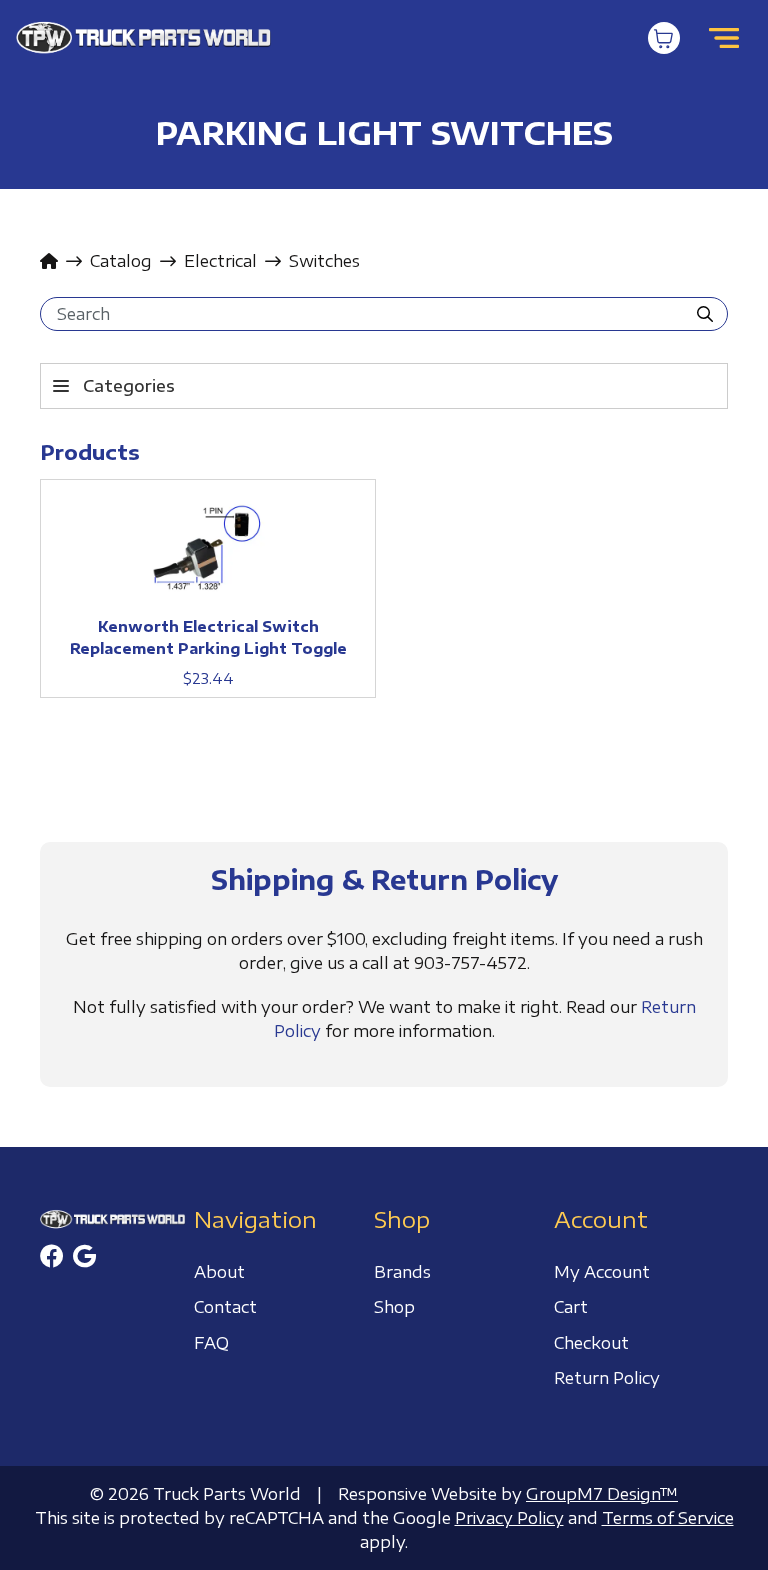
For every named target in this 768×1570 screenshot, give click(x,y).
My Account (602, 1272)
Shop (394, 1307)
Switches (324, 261)
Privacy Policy (509, 1518)
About (219, 1272)
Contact (225, 1307)
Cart (571, 1307)
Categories (129, 386)
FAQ (211, 1343)
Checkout (591, 1343)
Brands (402, 1272)
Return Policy (607, 1378)
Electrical (220, 261)
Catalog (121, 261)
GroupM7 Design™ (602, 1494)
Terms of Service (668, 1518)
